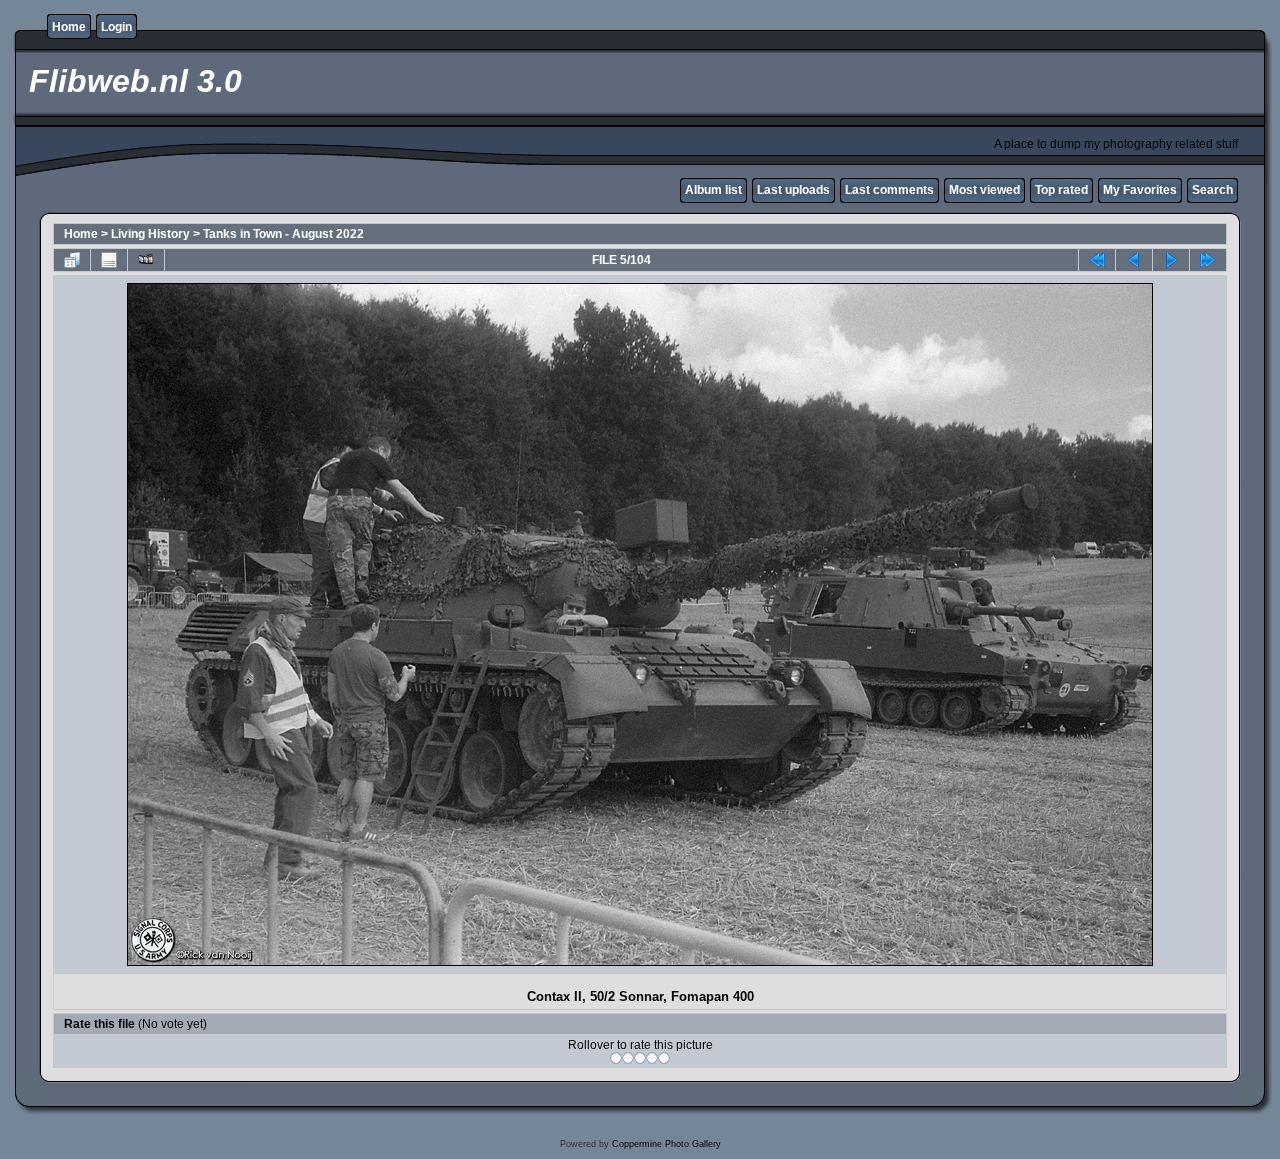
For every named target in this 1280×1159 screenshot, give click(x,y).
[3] (640, 1058)
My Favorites (1140, 190)
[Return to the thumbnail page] (72, 260)
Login (116, 27)
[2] (628, 1058)
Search (1212, 190)
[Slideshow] (146, 260)
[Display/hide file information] (109, 260)
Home (69, 27)
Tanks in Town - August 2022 (283, 234)
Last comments (889, 190)
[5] (664, 1058)
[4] (652, 1058)
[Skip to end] (1208, 260)
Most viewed (984, 190)
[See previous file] (1134, 260)
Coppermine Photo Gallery (666, 1144)
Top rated (1061, 190)
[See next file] (1171, 260)
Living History (150, 234)
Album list (713, 190)
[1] (616, 1058)
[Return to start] (1097, 260)
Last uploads (793, 190)
